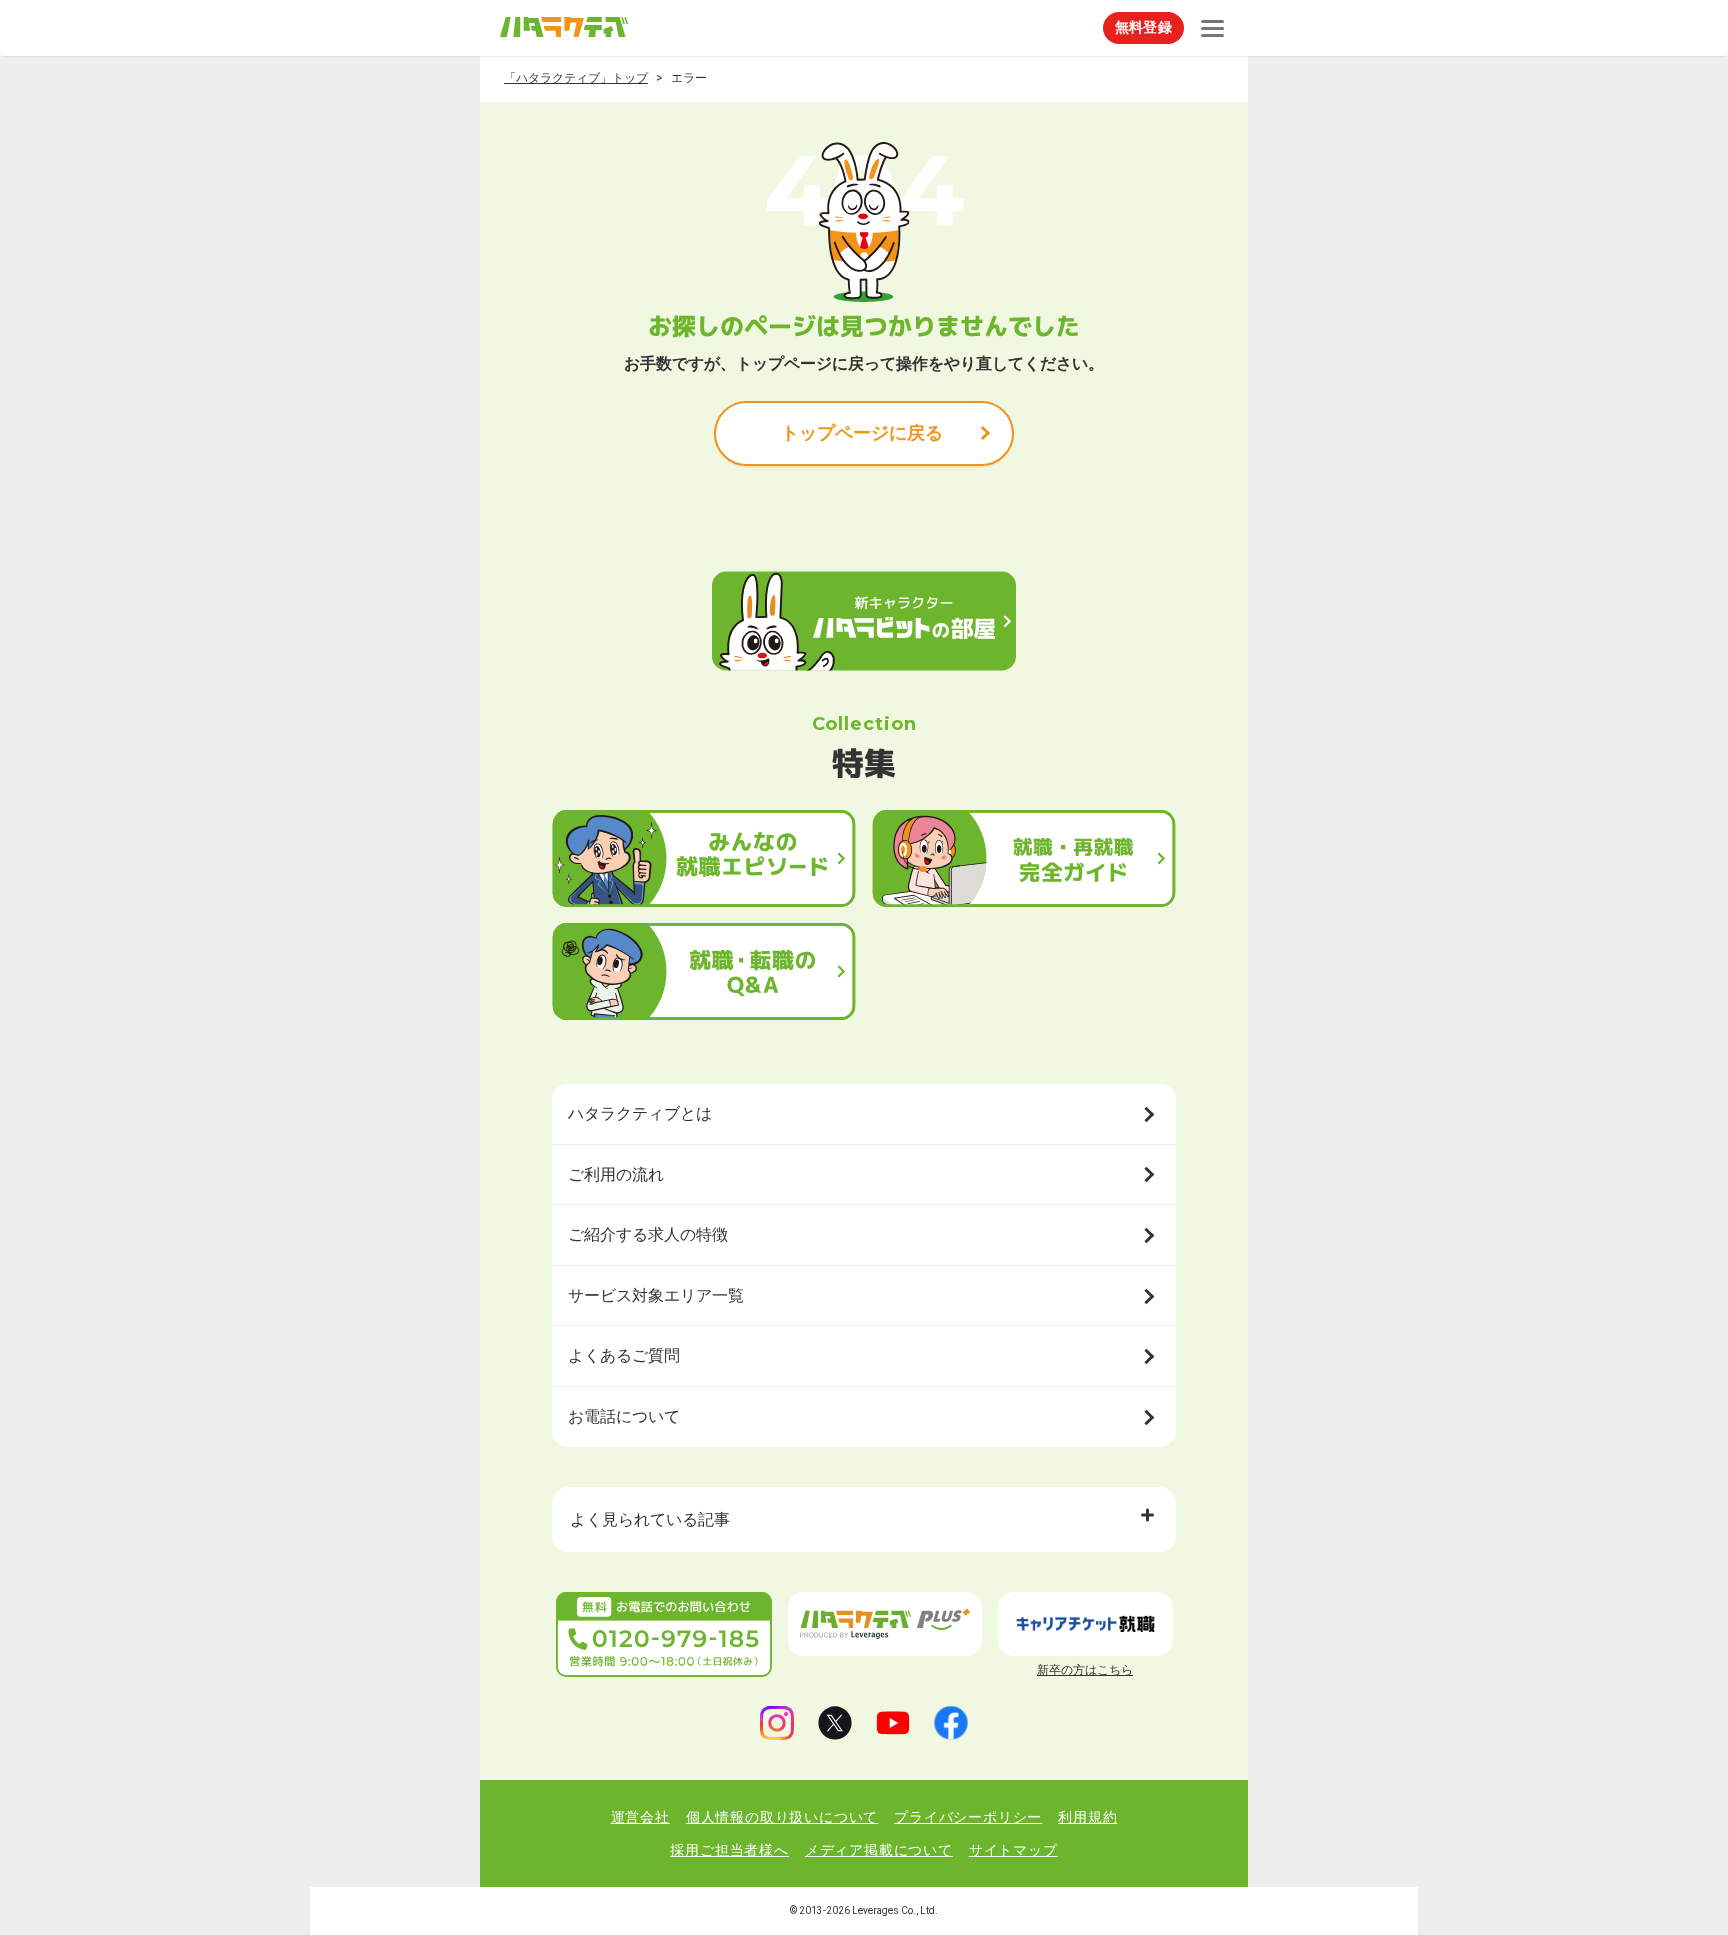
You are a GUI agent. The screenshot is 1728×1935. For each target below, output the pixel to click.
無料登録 (1143, 27)
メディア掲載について (879, 1850)
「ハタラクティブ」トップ (576, 78)
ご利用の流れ (616, 1174)
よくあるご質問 (624, 1355)
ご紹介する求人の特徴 (648, 1234)
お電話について (624, 1416)
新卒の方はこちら (1085, 1670)
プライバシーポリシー (968, 1817)
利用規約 (1087, 1817)
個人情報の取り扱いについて (782, 1817)
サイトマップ (1013, 1850)
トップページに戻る (862, 432)
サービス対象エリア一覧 (656, 1295)
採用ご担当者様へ (729, 1850)
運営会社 (640, 1817)
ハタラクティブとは (640, 1113)
